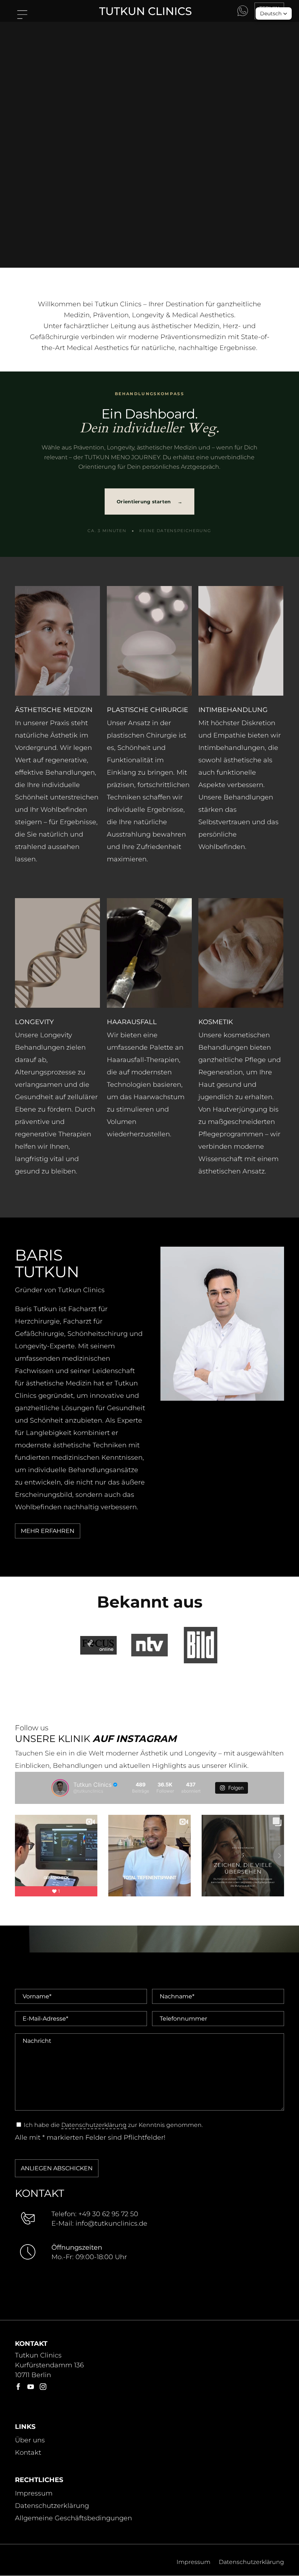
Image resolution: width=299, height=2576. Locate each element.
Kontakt (28, 2453)
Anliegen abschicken (57, 2168)
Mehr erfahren (48, 1531)
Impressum (34, 2494)
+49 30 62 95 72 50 (108, 2214)
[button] (274, 13)
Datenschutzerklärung (94, 2125)
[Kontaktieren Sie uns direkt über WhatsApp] (243, 11)
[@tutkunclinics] (60, 1788)
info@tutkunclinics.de (111, 2223)
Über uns (30, 2441)
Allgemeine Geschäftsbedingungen (73, 2518)
